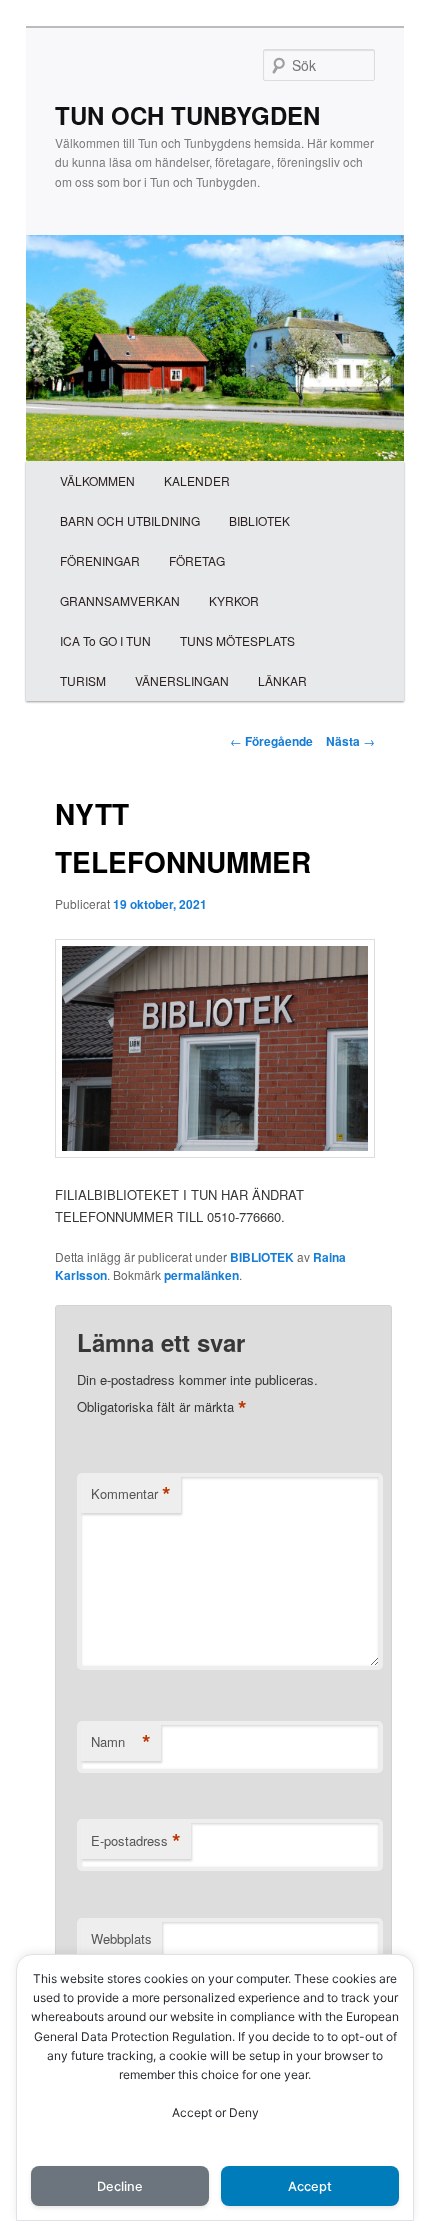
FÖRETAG (197, 560)
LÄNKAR (282, 680)
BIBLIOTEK (259, 520)
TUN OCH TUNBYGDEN (187, 115)
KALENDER (197, 480)
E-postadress (136, 1841)
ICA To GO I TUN (105, 640)
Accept (310, 2186)
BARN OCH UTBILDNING (130, 520)
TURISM (83, 680)
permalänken (201, 1275)
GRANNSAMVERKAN (120, 600)
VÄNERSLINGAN (182, 680)
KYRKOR (234, 600)
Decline (120, 2186)
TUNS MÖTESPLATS (237, 640)
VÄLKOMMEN (97, 480)
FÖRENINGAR (100, 560)
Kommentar (131, 1494)
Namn (121, 1742)
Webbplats (121, 1938)
